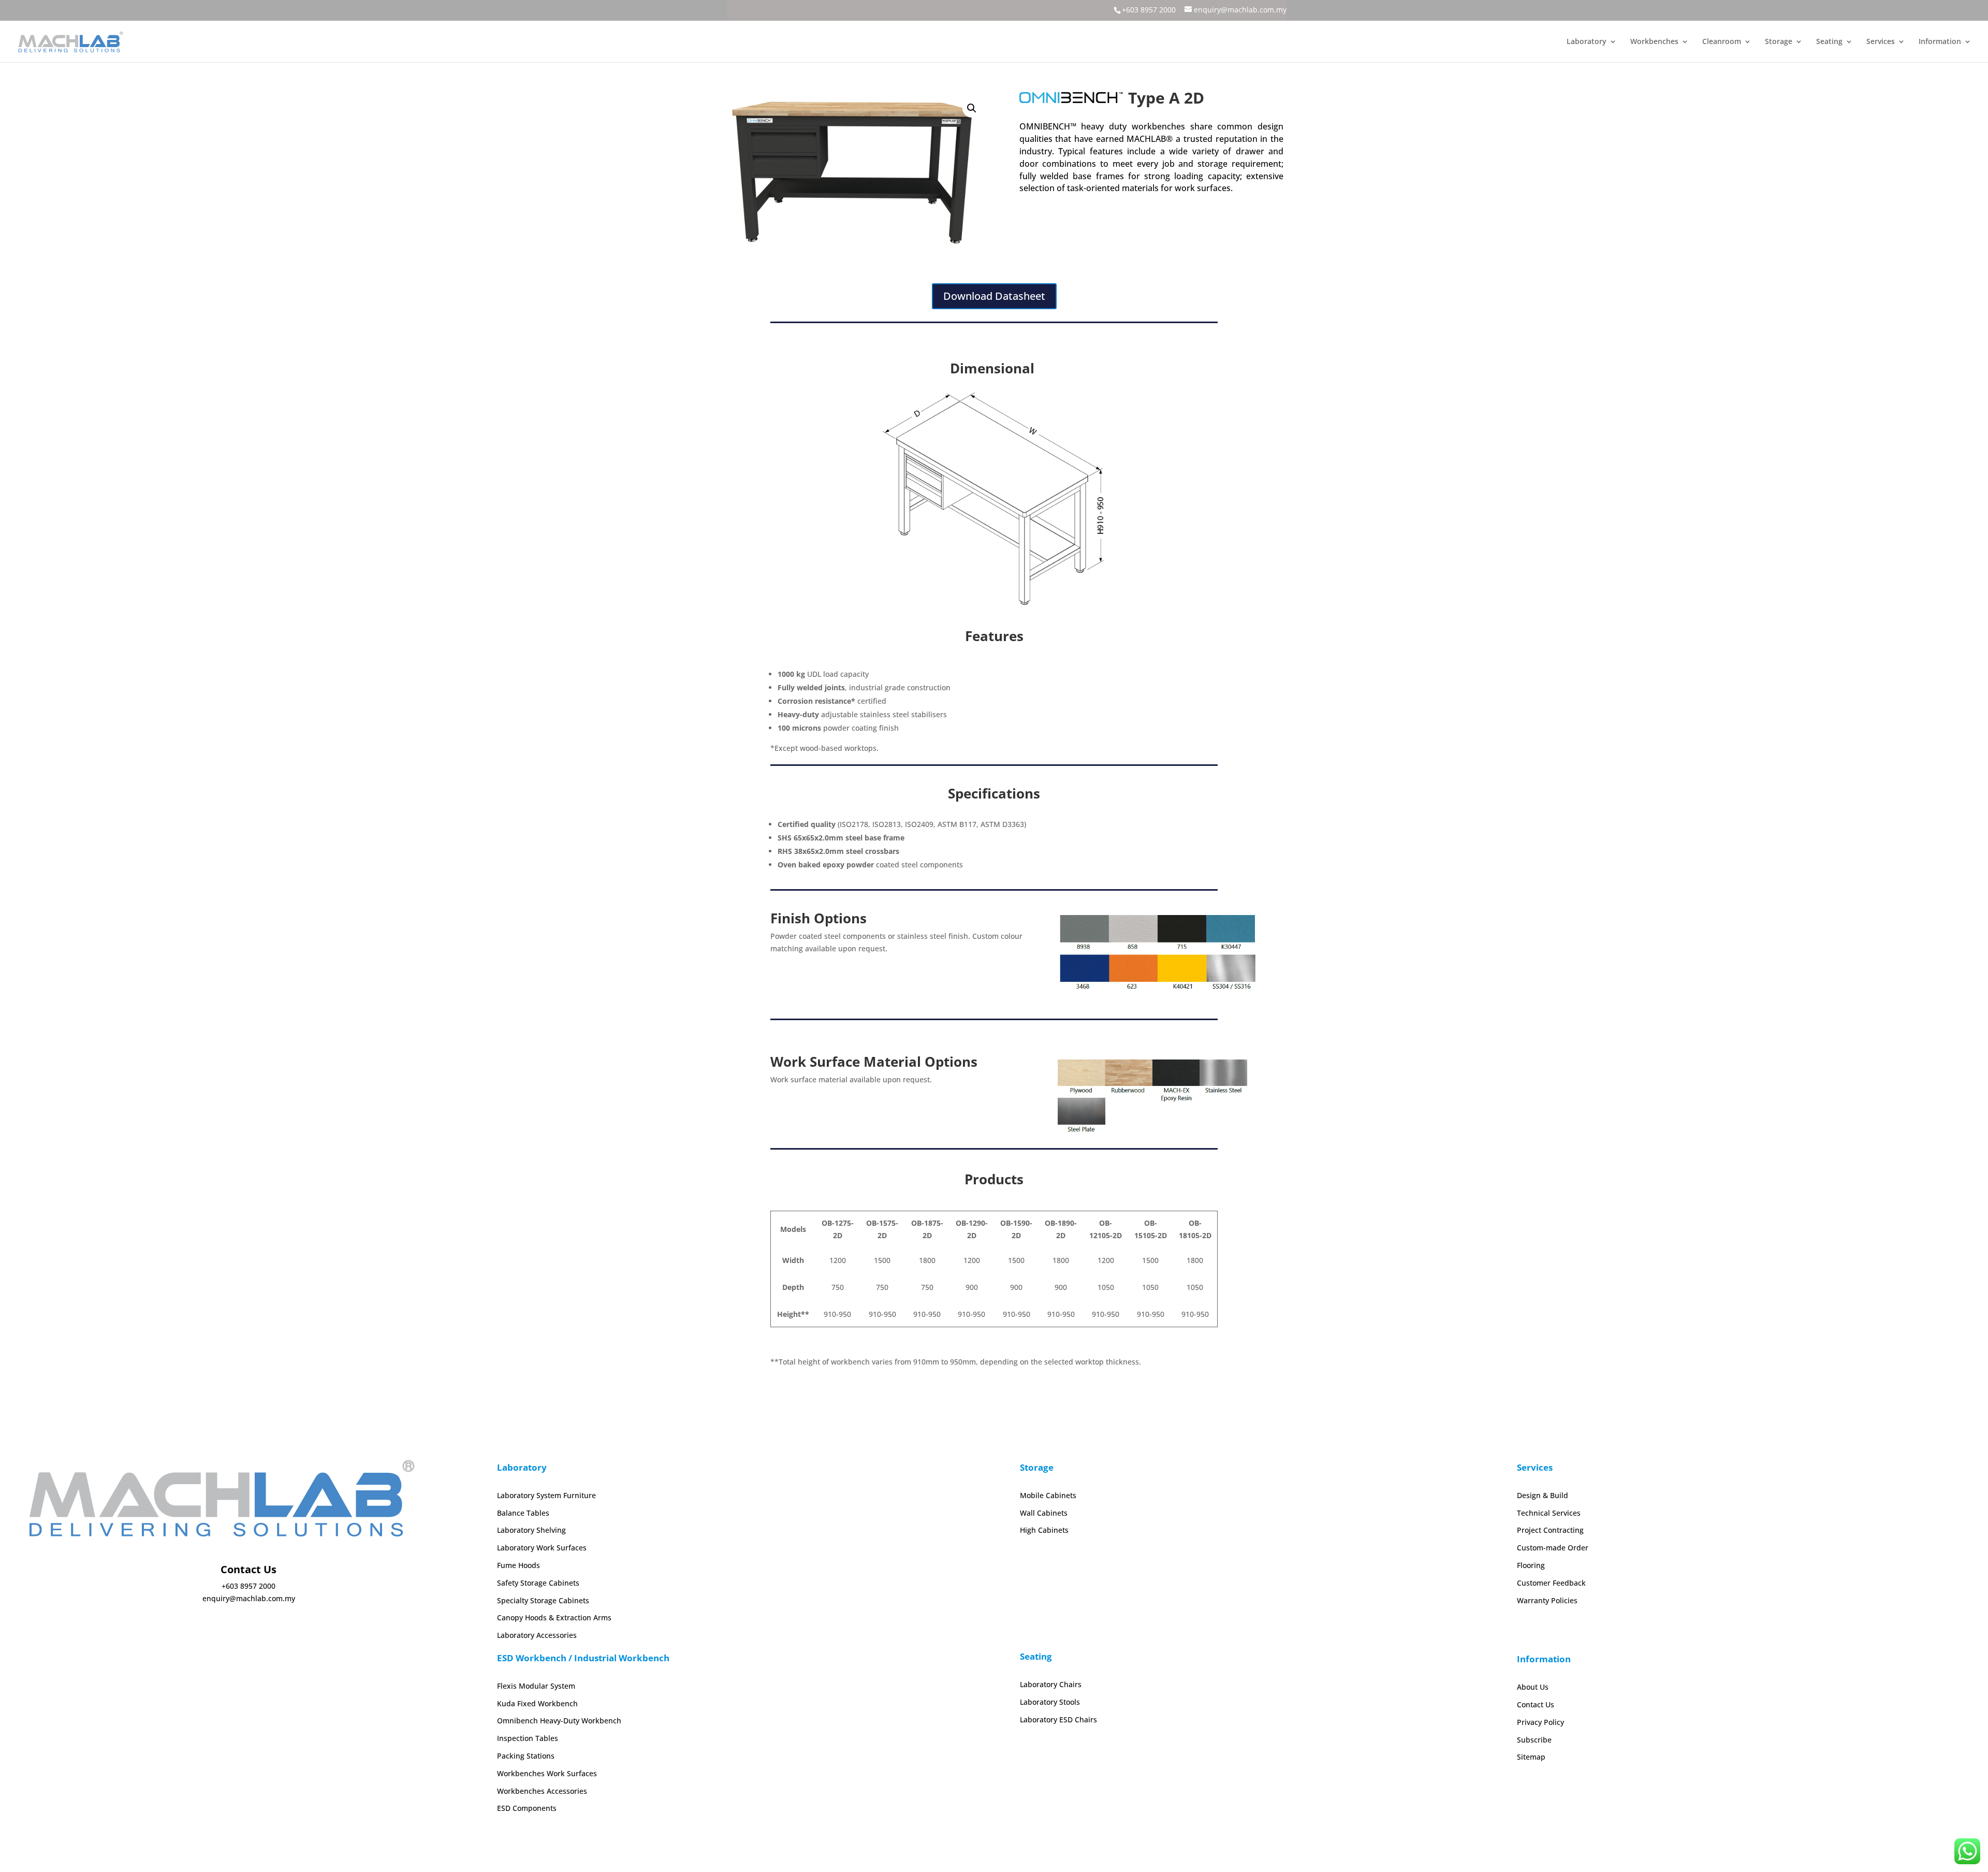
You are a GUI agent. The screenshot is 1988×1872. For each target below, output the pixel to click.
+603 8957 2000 (1149, 10)
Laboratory (1587, 42)
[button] (972, 108)
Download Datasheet (994, 296)
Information (1940, 42)
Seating (1829, 42)
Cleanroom (1722, 42)
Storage (1779, 42)
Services (1881, 42)
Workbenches (1654, 42)
